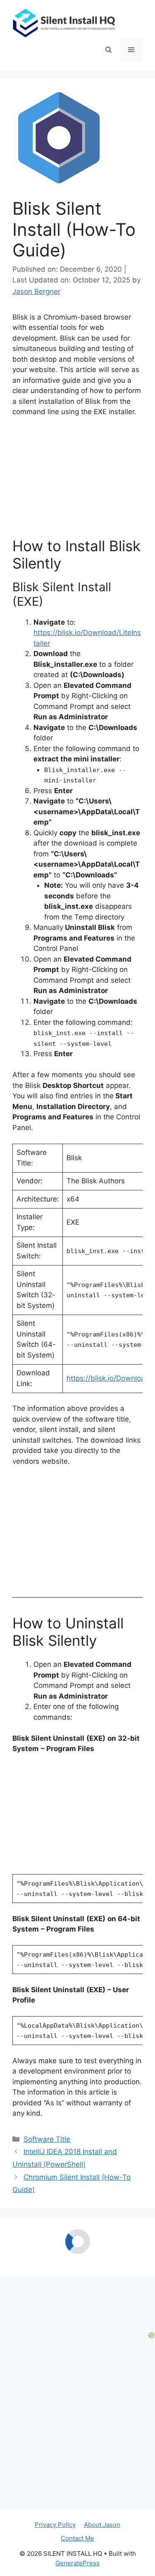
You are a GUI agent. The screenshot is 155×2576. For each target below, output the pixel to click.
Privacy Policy (55, 2483)
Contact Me (77, 2497)
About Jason (102, 2483)
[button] (108, 50)
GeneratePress (77, 2522)
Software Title (47, 2139)
